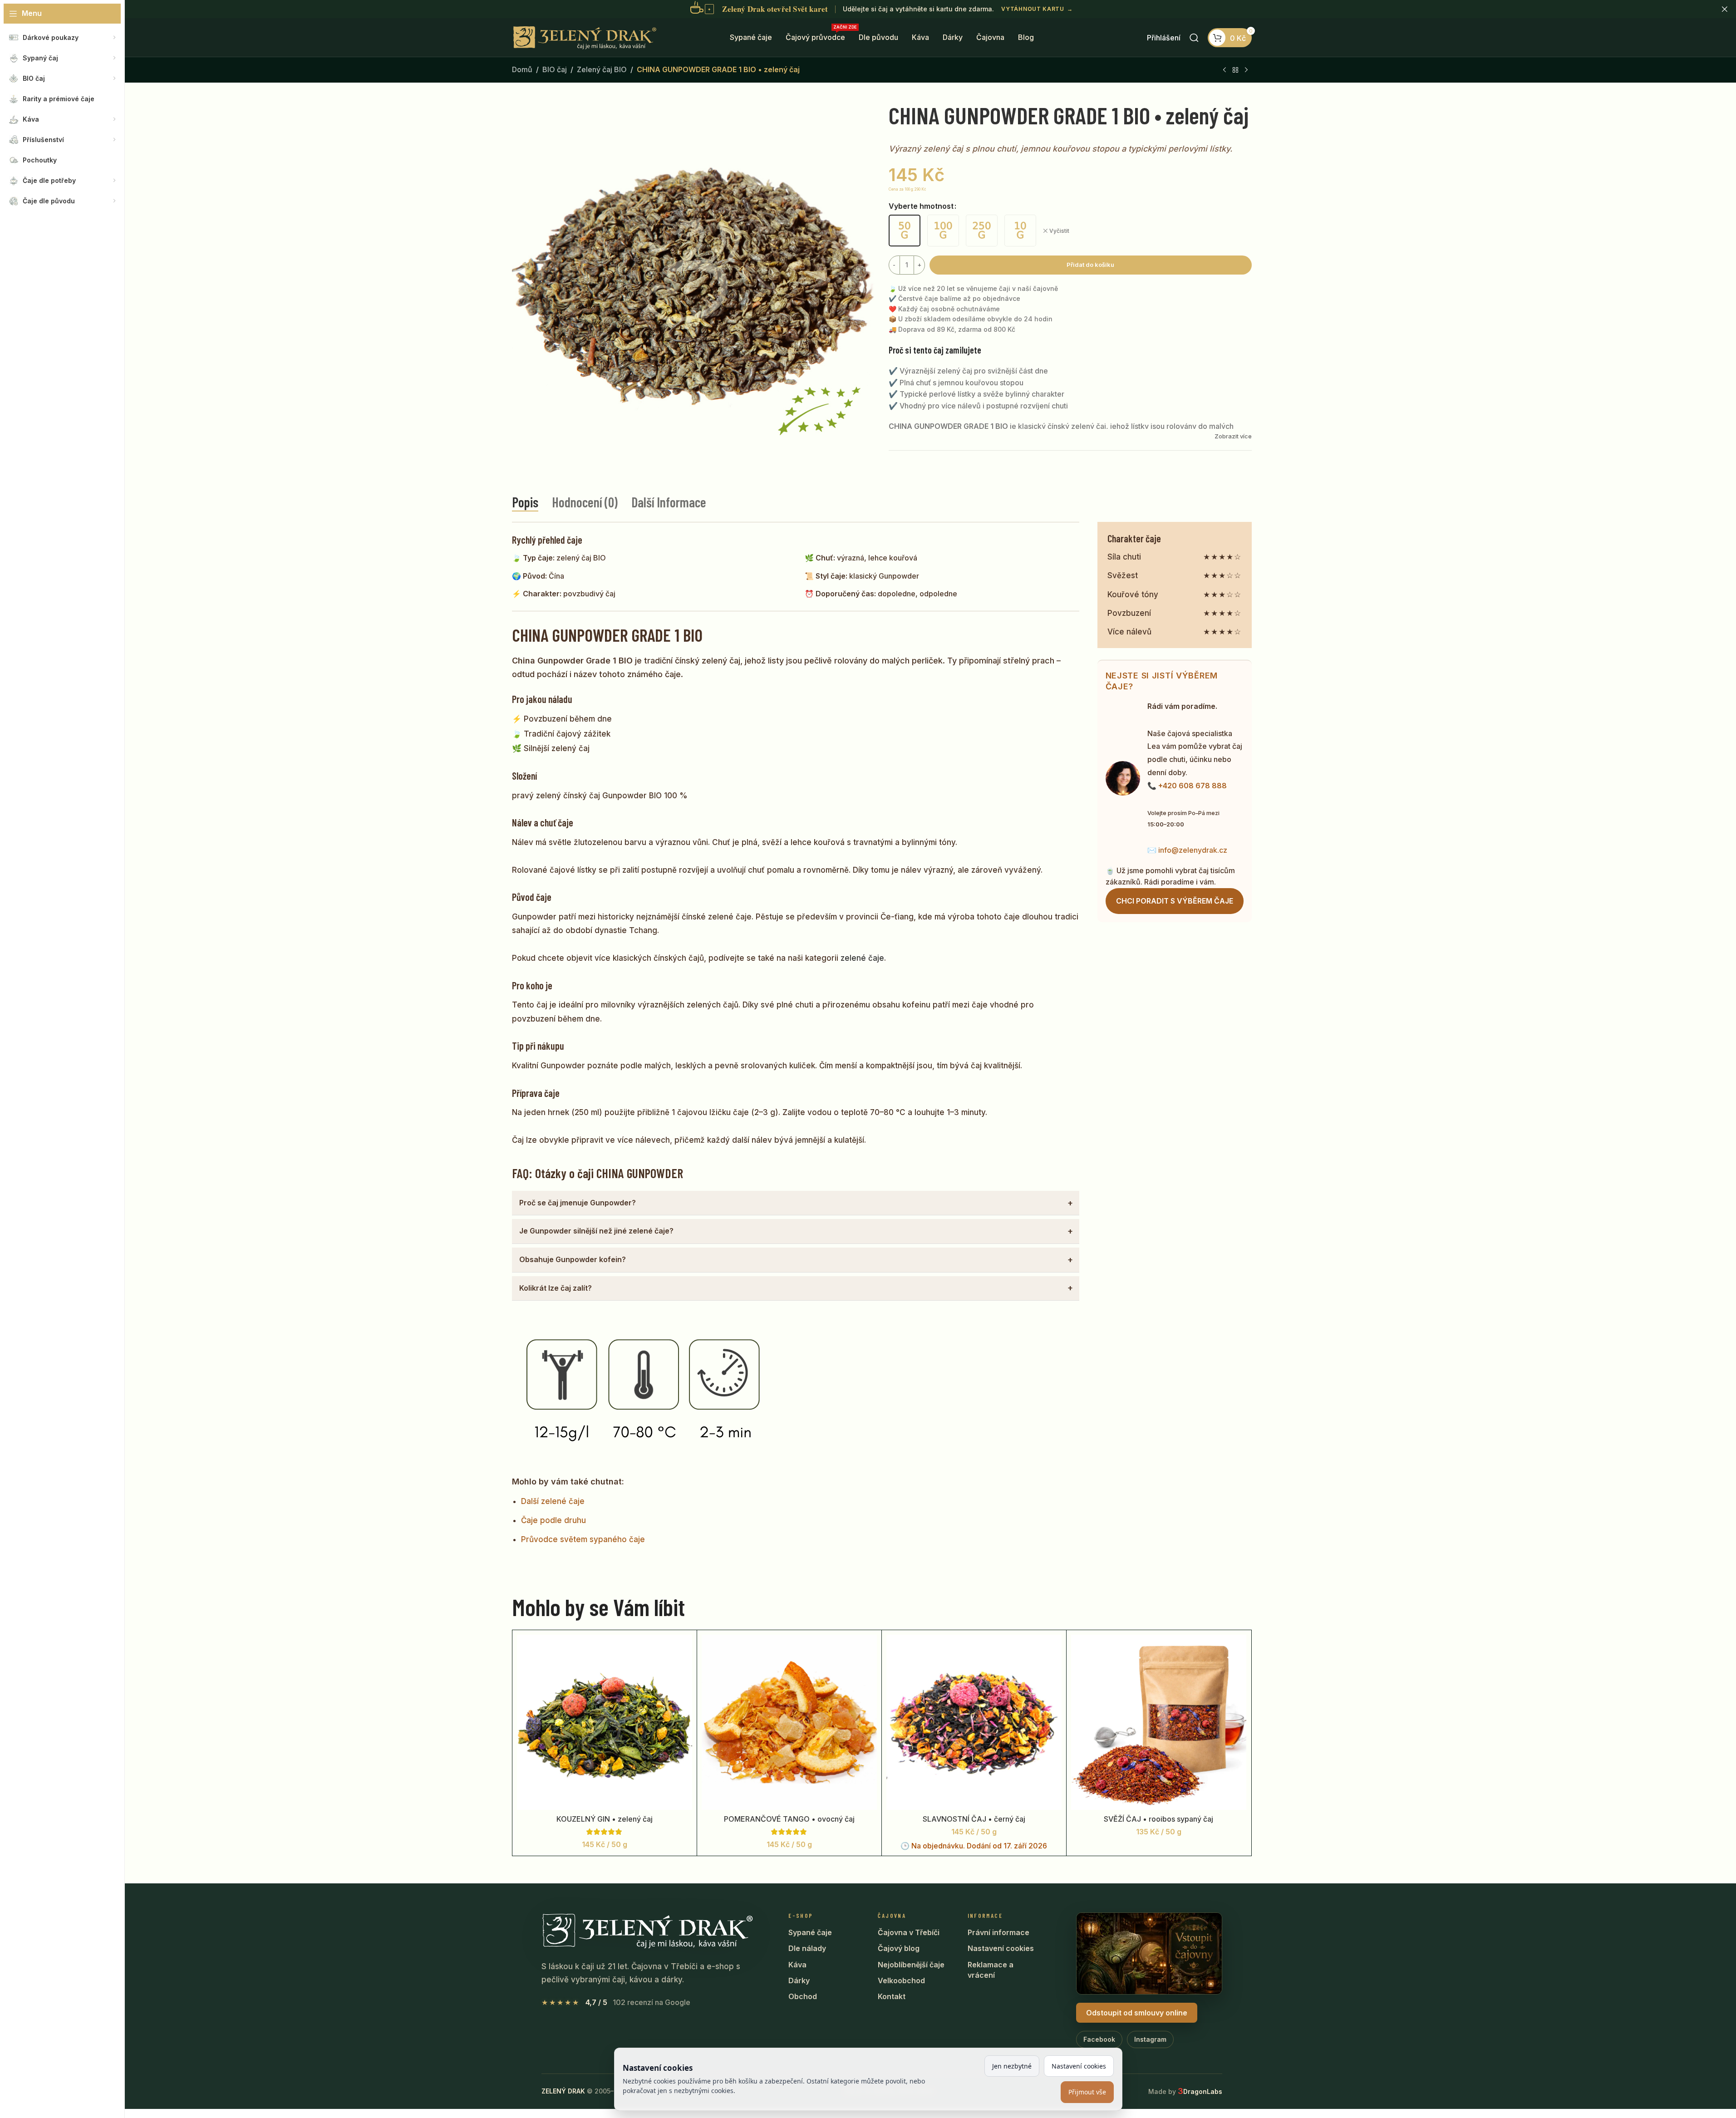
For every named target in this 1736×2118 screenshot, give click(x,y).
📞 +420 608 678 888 (1187, 786)
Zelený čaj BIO (602, 69)
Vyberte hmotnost (921, 206)
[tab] (525, 502)
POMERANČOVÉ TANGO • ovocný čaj (789, 1819)
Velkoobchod (901, 1980)
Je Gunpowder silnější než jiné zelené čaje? (596, 1231)
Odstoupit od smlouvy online (1137, 2013)
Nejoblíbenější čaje (911, 1965)
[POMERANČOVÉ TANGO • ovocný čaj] (789, 1722)
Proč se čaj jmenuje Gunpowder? (578, 1203)
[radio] (905, 231)
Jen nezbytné (1012, 2066)
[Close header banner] (1725, 9)
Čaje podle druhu (553, 1520)
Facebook (1099, 2039)
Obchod (803, 1996)
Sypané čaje (810, 1932)
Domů (522, 69)
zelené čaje (862, 958)
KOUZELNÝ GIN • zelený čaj (605, 1819)
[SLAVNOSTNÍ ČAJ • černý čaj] (974, 1722)
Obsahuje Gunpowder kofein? (573, 1259)
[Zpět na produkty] (1235, 70)
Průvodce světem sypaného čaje (583, 1539)
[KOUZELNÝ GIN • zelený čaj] (605, 1722)
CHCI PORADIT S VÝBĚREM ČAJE (1175, 901)
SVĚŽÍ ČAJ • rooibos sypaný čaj (1158, 1819)
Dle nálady (807, 1948)
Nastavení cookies (1001, 1948)
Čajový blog (899, 1948)
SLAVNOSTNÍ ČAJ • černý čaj (974, 1819)
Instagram (1150, 2039)
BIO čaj (555, 69)
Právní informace (998, 1932)
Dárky (799, 1980)
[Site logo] (585, 37)
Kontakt (892, 1996)
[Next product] (1246, 70)
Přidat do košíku (1090, 265)
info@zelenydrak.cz (1193, 850)
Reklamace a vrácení (991, 1970)
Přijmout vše (1087, 2092)
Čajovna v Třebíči (909, 1932)
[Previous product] (1225, 70)
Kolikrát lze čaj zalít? (556, 1288)
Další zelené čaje (553, 1501)
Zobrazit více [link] (1233, 436)
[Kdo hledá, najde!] (1194, 38)
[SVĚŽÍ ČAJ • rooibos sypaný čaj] (1159, 1722)
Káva (797, 1965)
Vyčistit (1059, 231)
